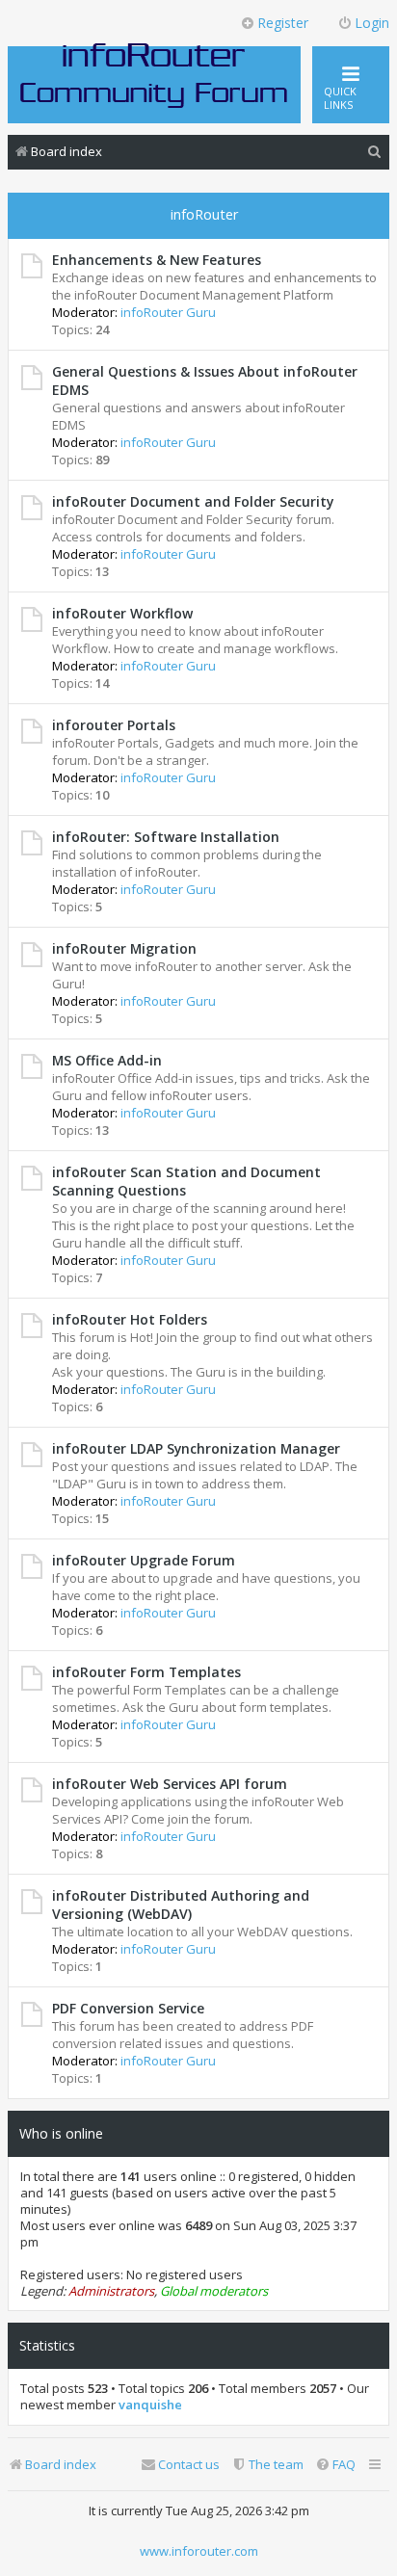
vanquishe (150, 2405)
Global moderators (214, 2291)
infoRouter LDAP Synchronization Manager (196, 1448)
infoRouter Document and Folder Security (193, 501)
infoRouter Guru (168, 312)
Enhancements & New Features (157, 260)
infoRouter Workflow (122, 613)
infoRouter (204, 214)
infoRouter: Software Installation (166, 837)
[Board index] (154, 74)
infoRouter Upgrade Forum (144, 1560)
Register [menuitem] (283, 23)
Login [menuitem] (372, 23)
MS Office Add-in (107, 1060)
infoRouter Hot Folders (130, 1319)
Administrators (111, 2291)
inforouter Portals (114, 725)
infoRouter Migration (124, 948)
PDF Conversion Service (128, 2008)
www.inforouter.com (199, 2551)
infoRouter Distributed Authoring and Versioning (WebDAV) (181, 1905)
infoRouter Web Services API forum (170, 1784)
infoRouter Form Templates (146, 1672)
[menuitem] (375, 152)
